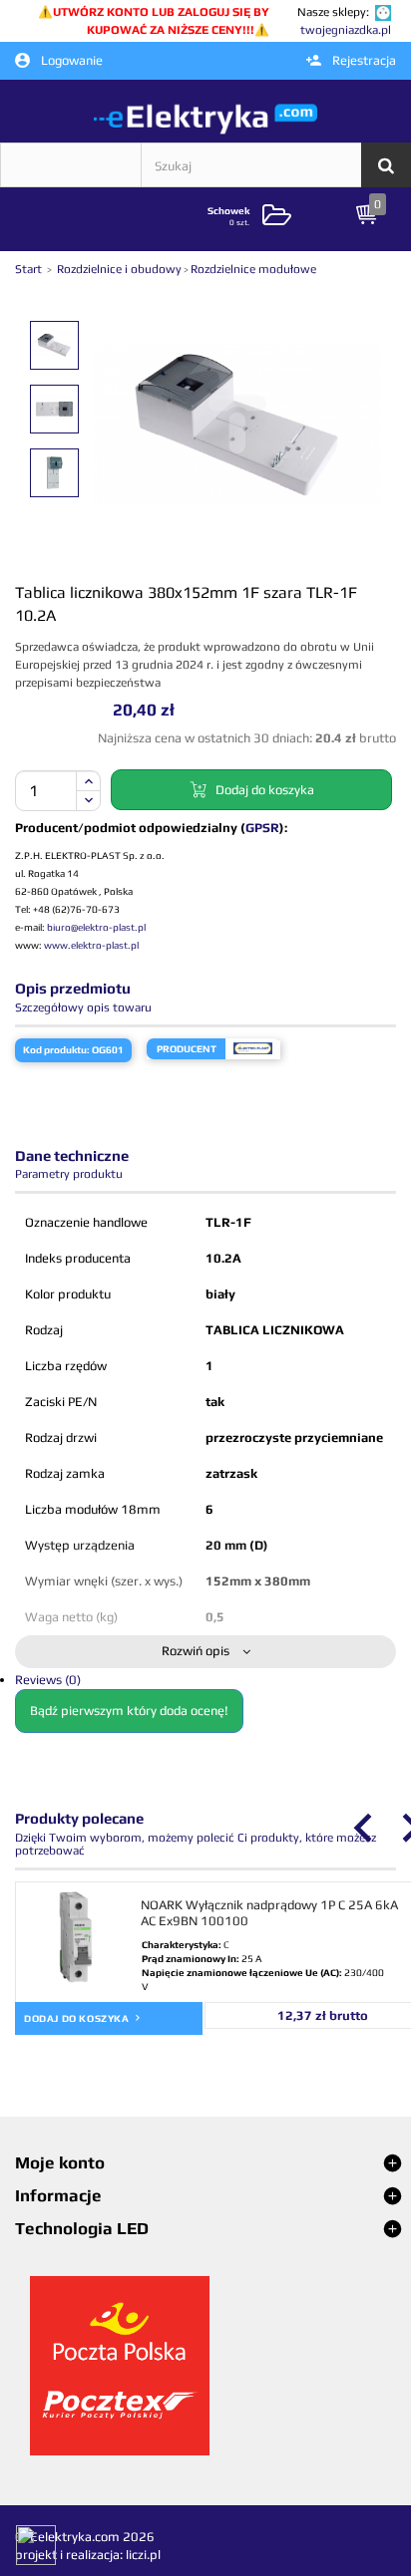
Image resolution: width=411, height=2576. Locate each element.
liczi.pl (143, 2555)
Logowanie (70, 60)
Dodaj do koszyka (78, 2018)
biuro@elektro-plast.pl (96, 927)
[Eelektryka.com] (205, 118)
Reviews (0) (48, 1680)
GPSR (262, 828)
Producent (187, 1049)
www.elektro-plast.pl (91, 945)
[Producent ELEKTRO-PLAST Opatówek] (253, 1049)
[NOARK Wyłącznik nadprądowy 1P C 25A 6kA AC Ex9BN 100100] (76, 1937)
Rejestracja (363, 60)
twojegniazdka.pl (346, 30)
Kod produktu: (56, 1050)
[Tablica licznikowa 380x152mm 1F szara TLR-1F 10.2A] (54, 345)
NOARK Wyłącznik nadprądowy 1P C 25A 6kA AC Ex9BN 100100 (269, 1913)
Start (30, 269)
